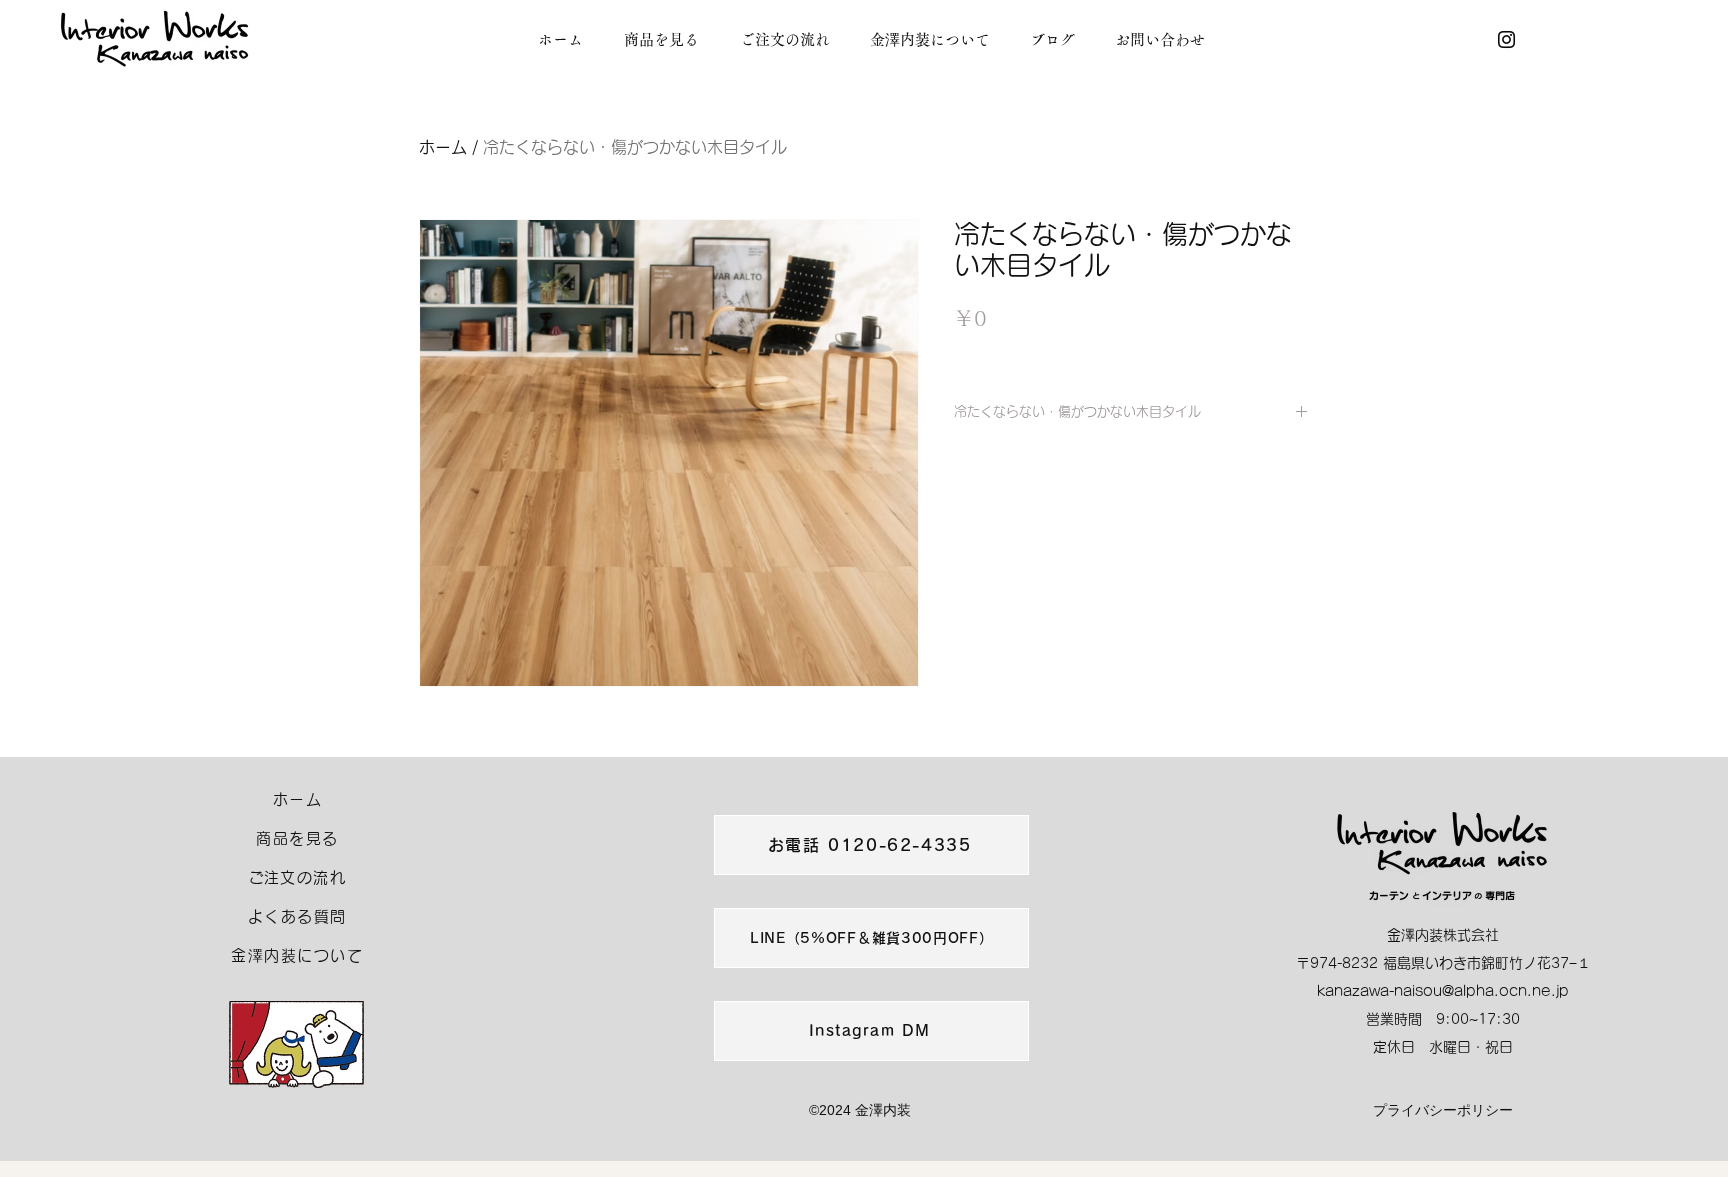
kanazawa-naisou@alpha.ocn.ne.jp (1443, 991)
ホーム (443, 147)
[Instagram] (1506, 39)
